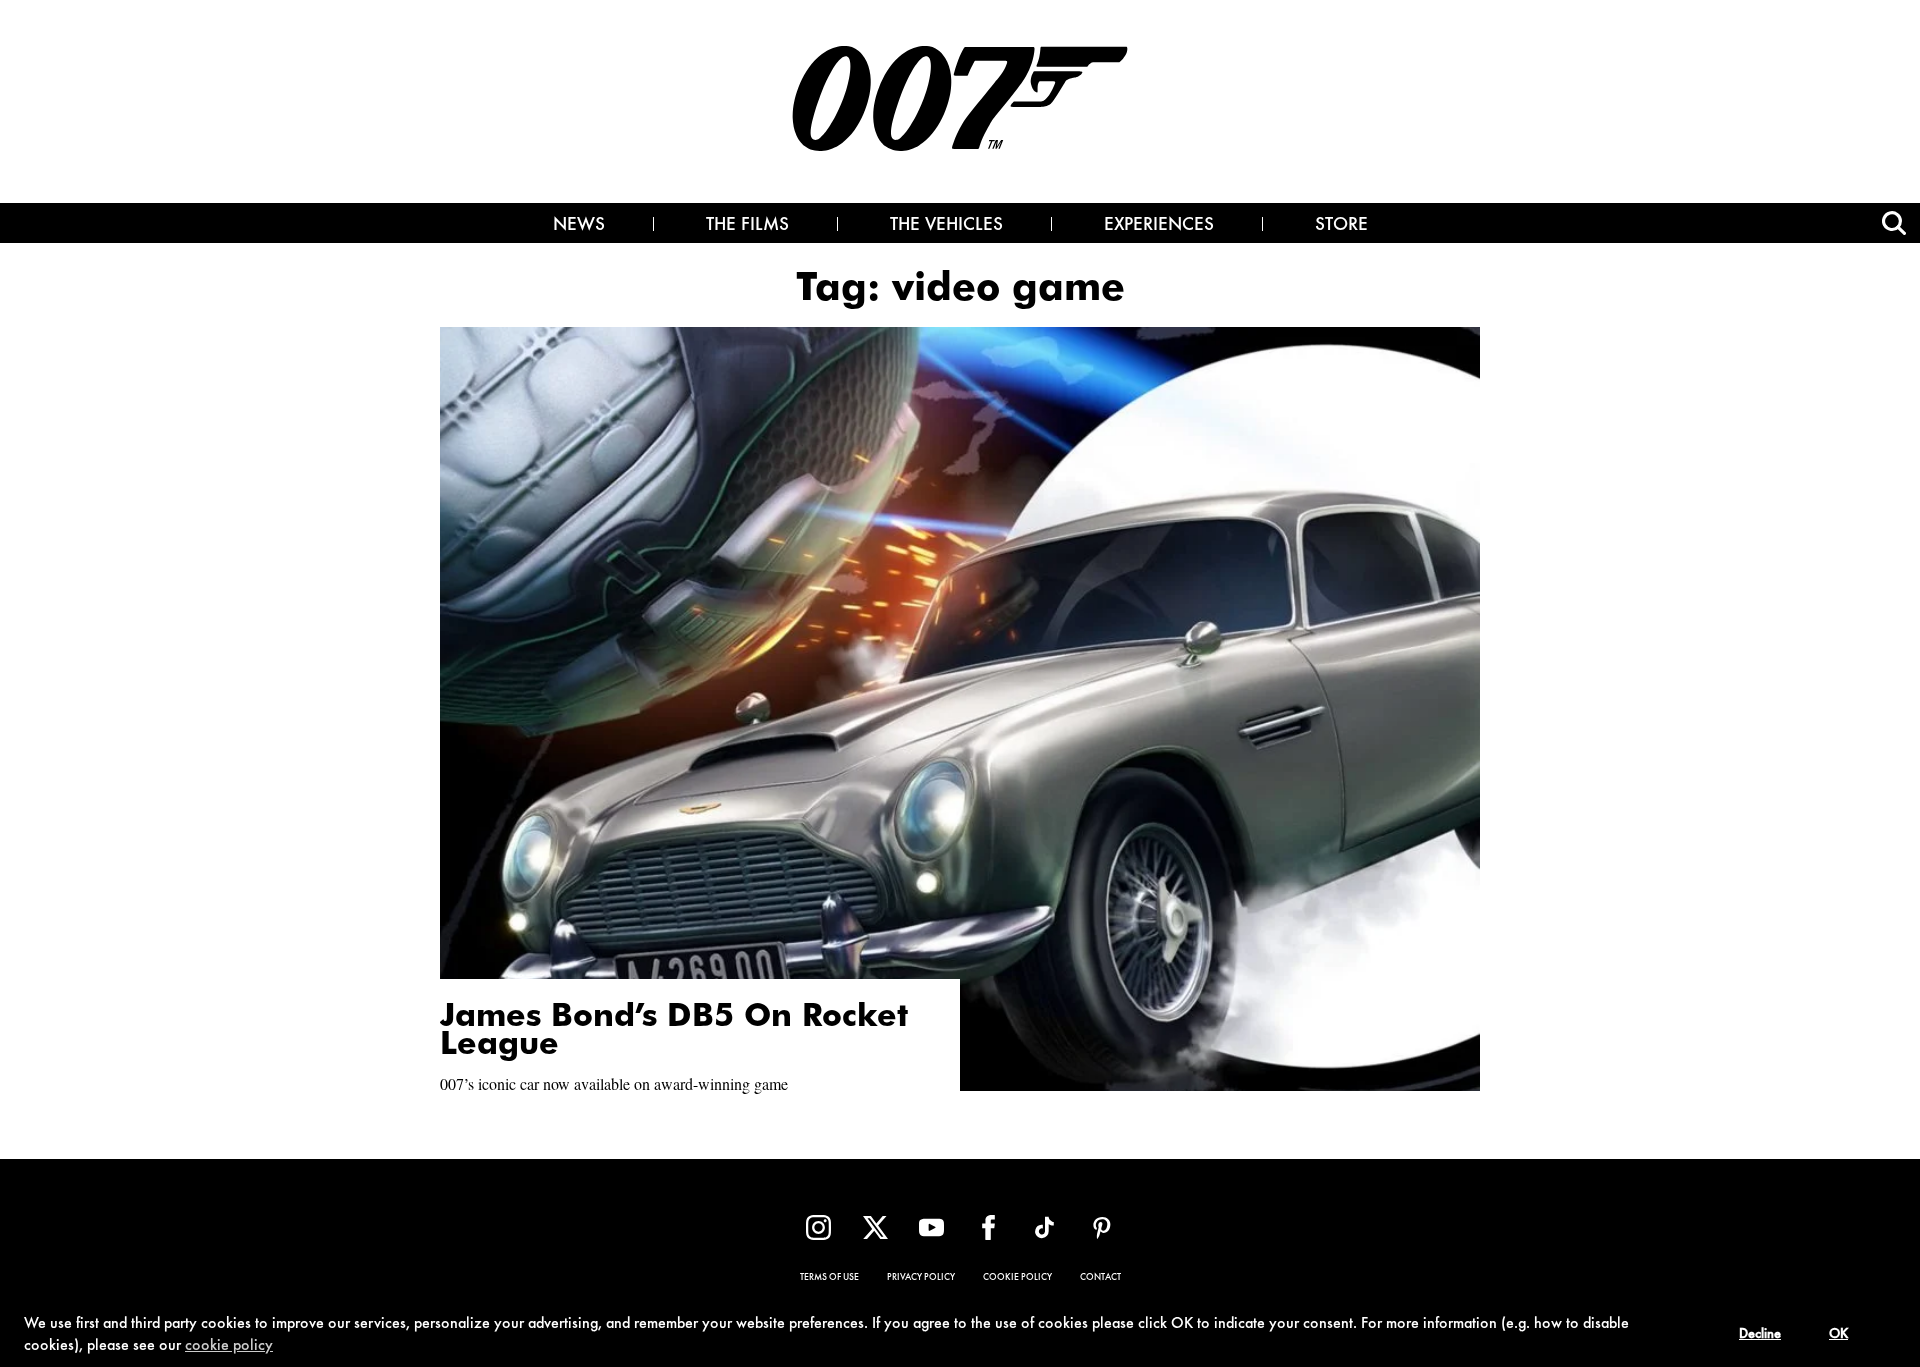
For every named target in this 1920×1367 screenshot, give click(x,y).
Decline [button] (1760, 1335)
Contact (1100, 1278)
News (579, 226)
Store (1341, 226)
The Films (747, 226)
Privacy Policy (921, 1278)
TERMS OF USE (829, 1278)
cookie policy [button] (229, 1346)
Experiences (1159, 226)
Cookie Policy (1017, 1278)
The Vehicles (946, 226)
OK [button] (1838, 1335)
